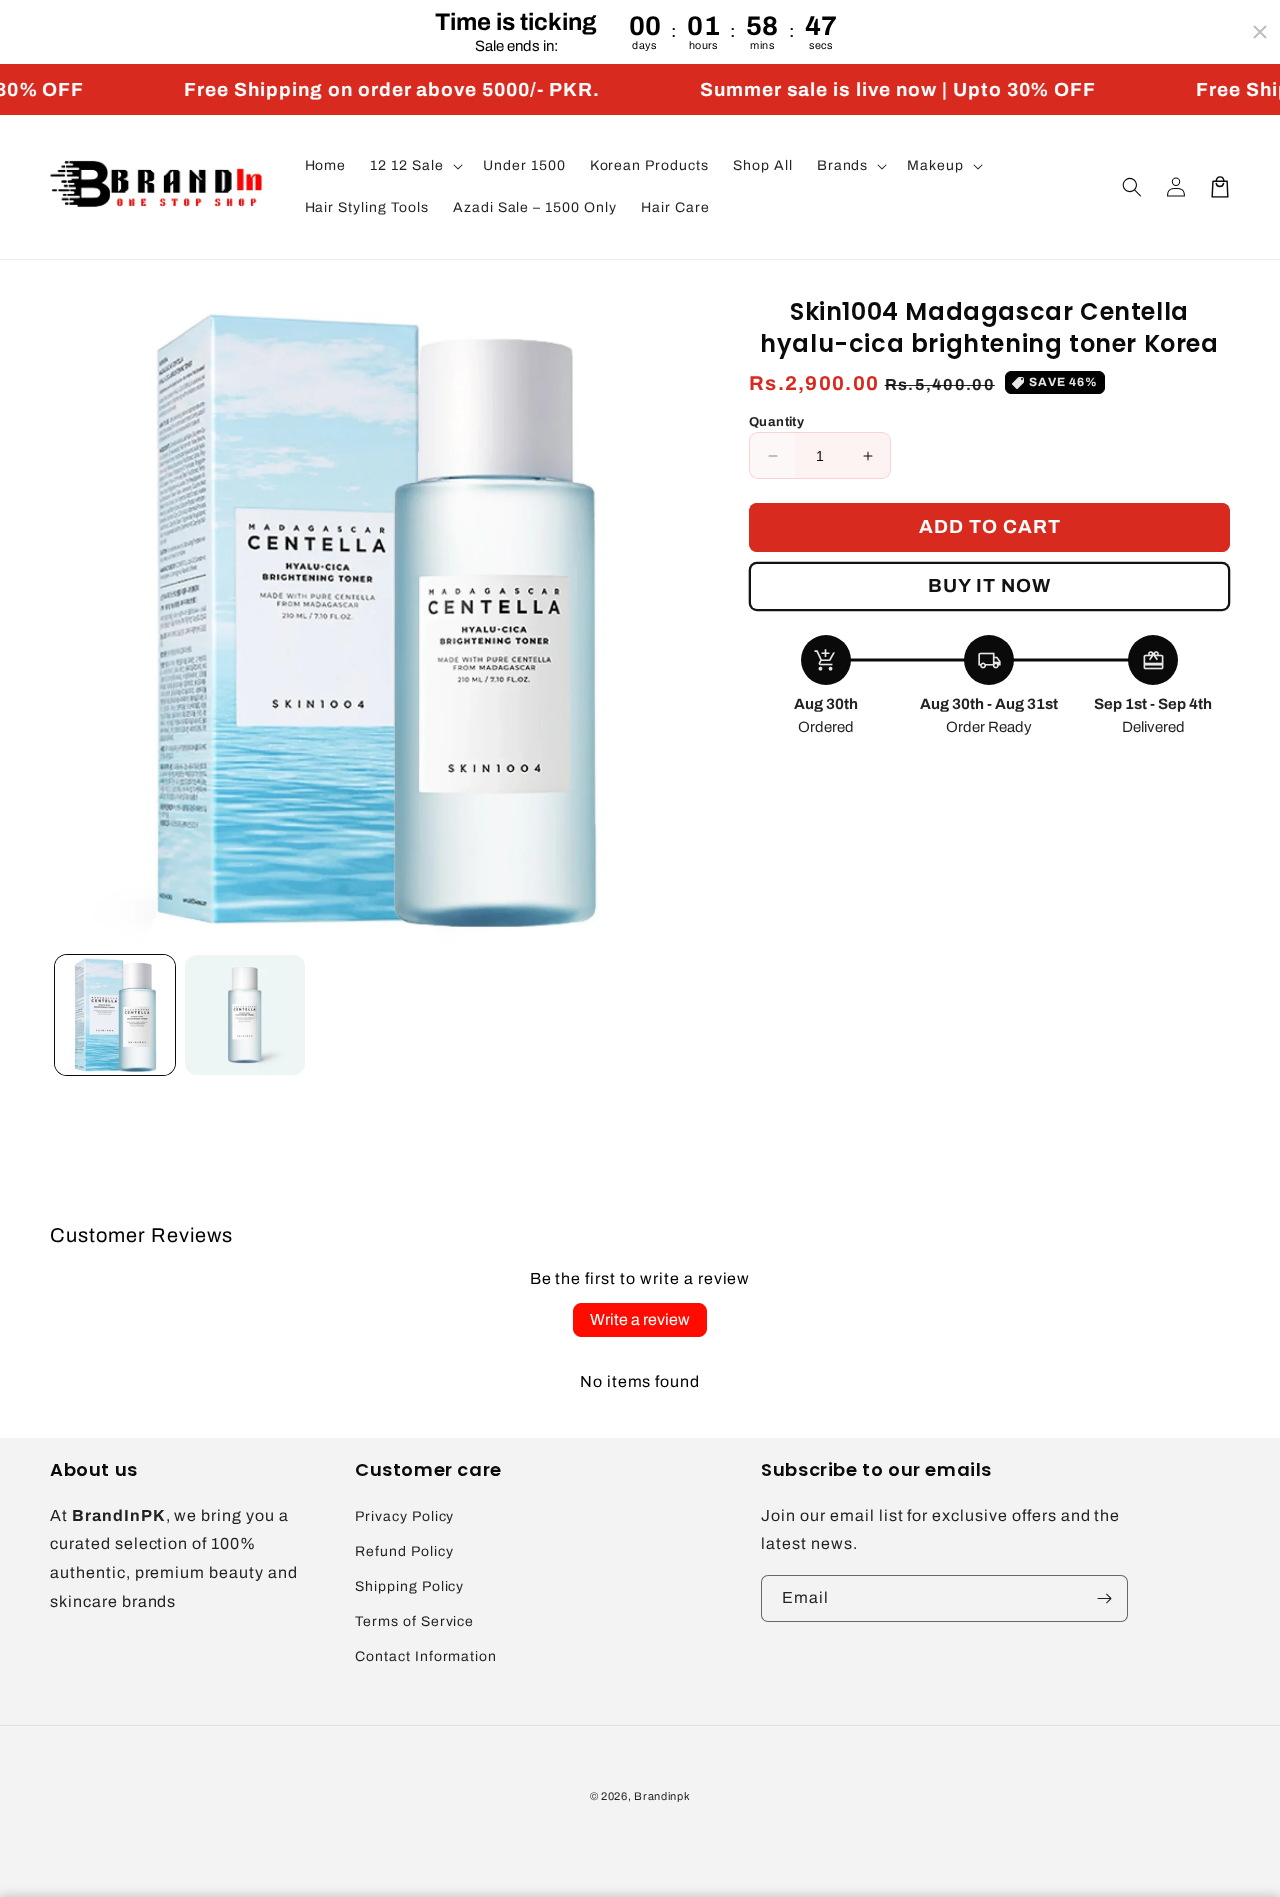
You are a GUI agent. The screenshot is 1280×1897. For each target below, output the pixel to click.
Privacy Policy (404, 1516)
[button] (414, 166)
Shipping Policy (409, 1586)
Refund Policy (404, 1551)
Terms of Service (414, 1621)
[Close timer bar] (1260, 32)
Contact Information (426, 1656)
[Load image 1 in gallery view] (115, 1015)
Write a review (640, 1319)
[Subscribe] (1105, 1598)
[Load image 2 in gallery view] (245, 1015)
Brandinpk (662, 1796)
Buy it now (989, 585)
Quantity (776, 422)
